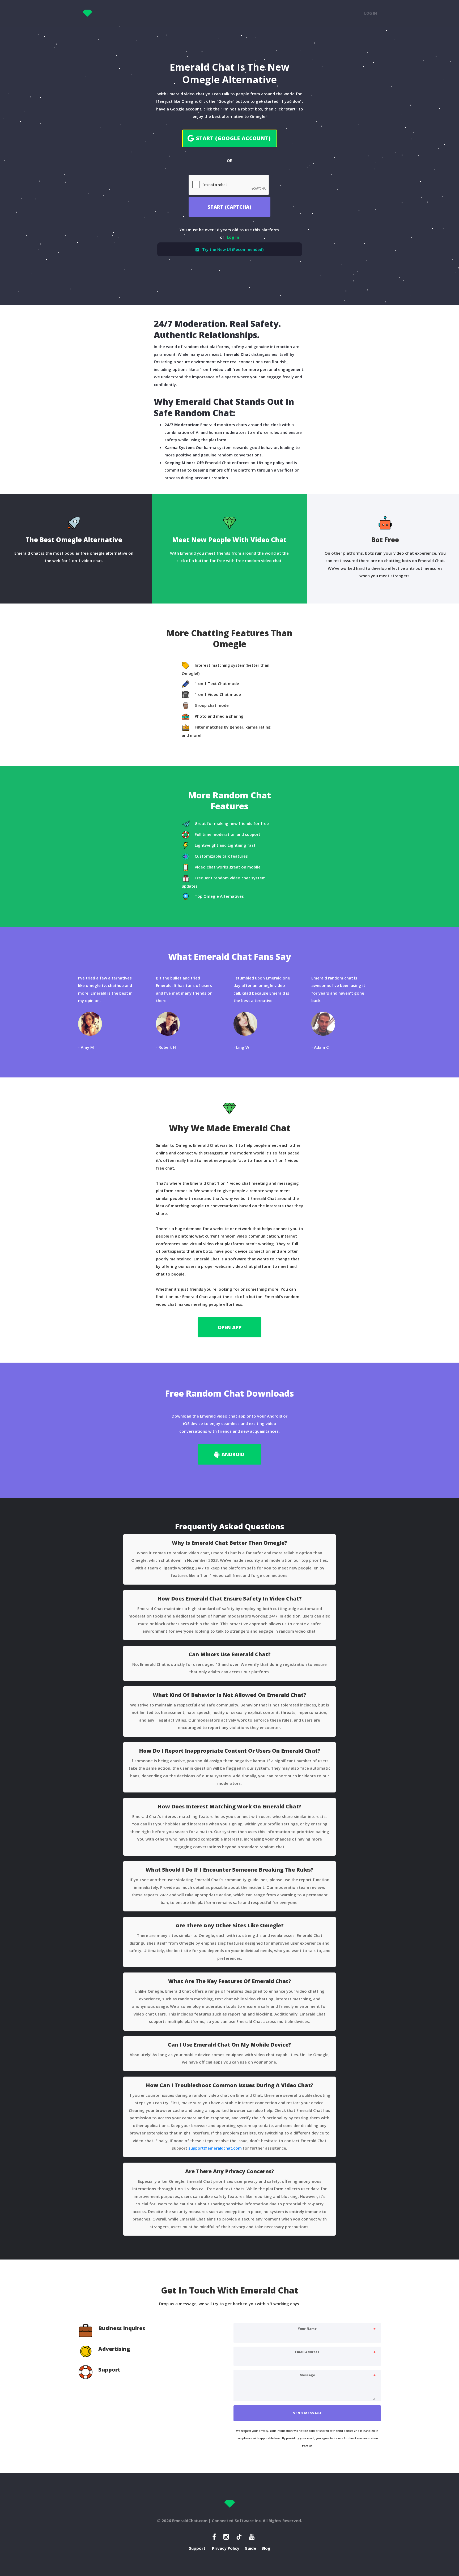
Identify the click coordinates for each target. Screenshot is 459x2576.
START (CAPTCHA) (229, 207)
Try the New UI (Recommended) (233, 249)
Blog (266, 2548)
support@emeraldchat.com (215, 2148)
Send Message (307, 2413)
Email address (307, 2352)
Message (307, 2375)
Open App (230, 1327)
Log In (371, 13)
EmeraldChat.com (190, 2521)
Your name (307, 2329)
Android (233, 1454)
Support (197, 2548)
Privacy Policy (226, 2548)
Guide (250, 2548)
